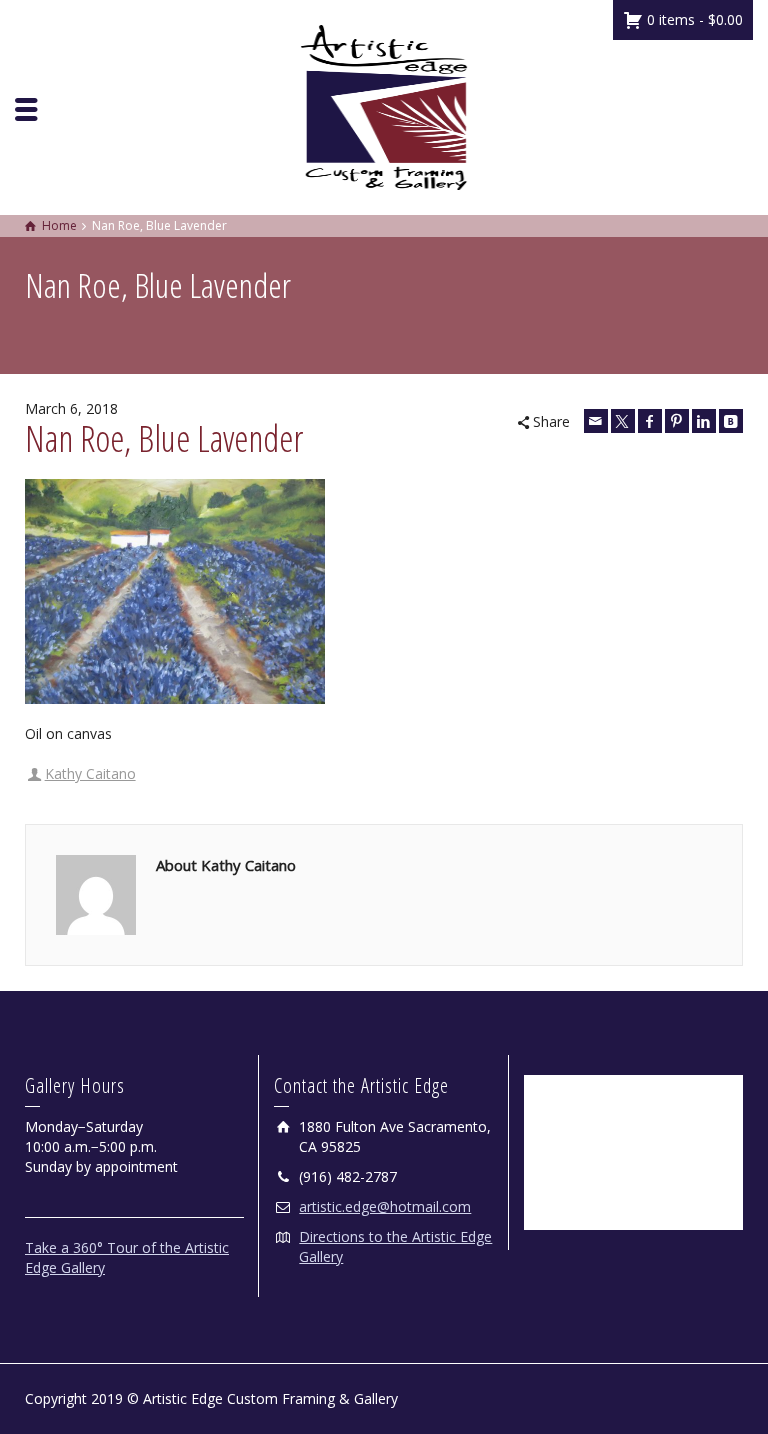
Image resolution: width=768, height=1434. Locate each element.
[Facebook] (650, 421)
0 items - (693, 19)
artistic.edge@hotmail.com (385, 1206)
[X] (623, 421)
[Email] (596, 421)
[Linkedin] (704, 421)
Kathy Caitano (90, 773)
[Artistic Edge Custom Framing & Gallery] (384, 105)
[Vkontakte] (731, 421)
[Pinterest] (677, 421)
